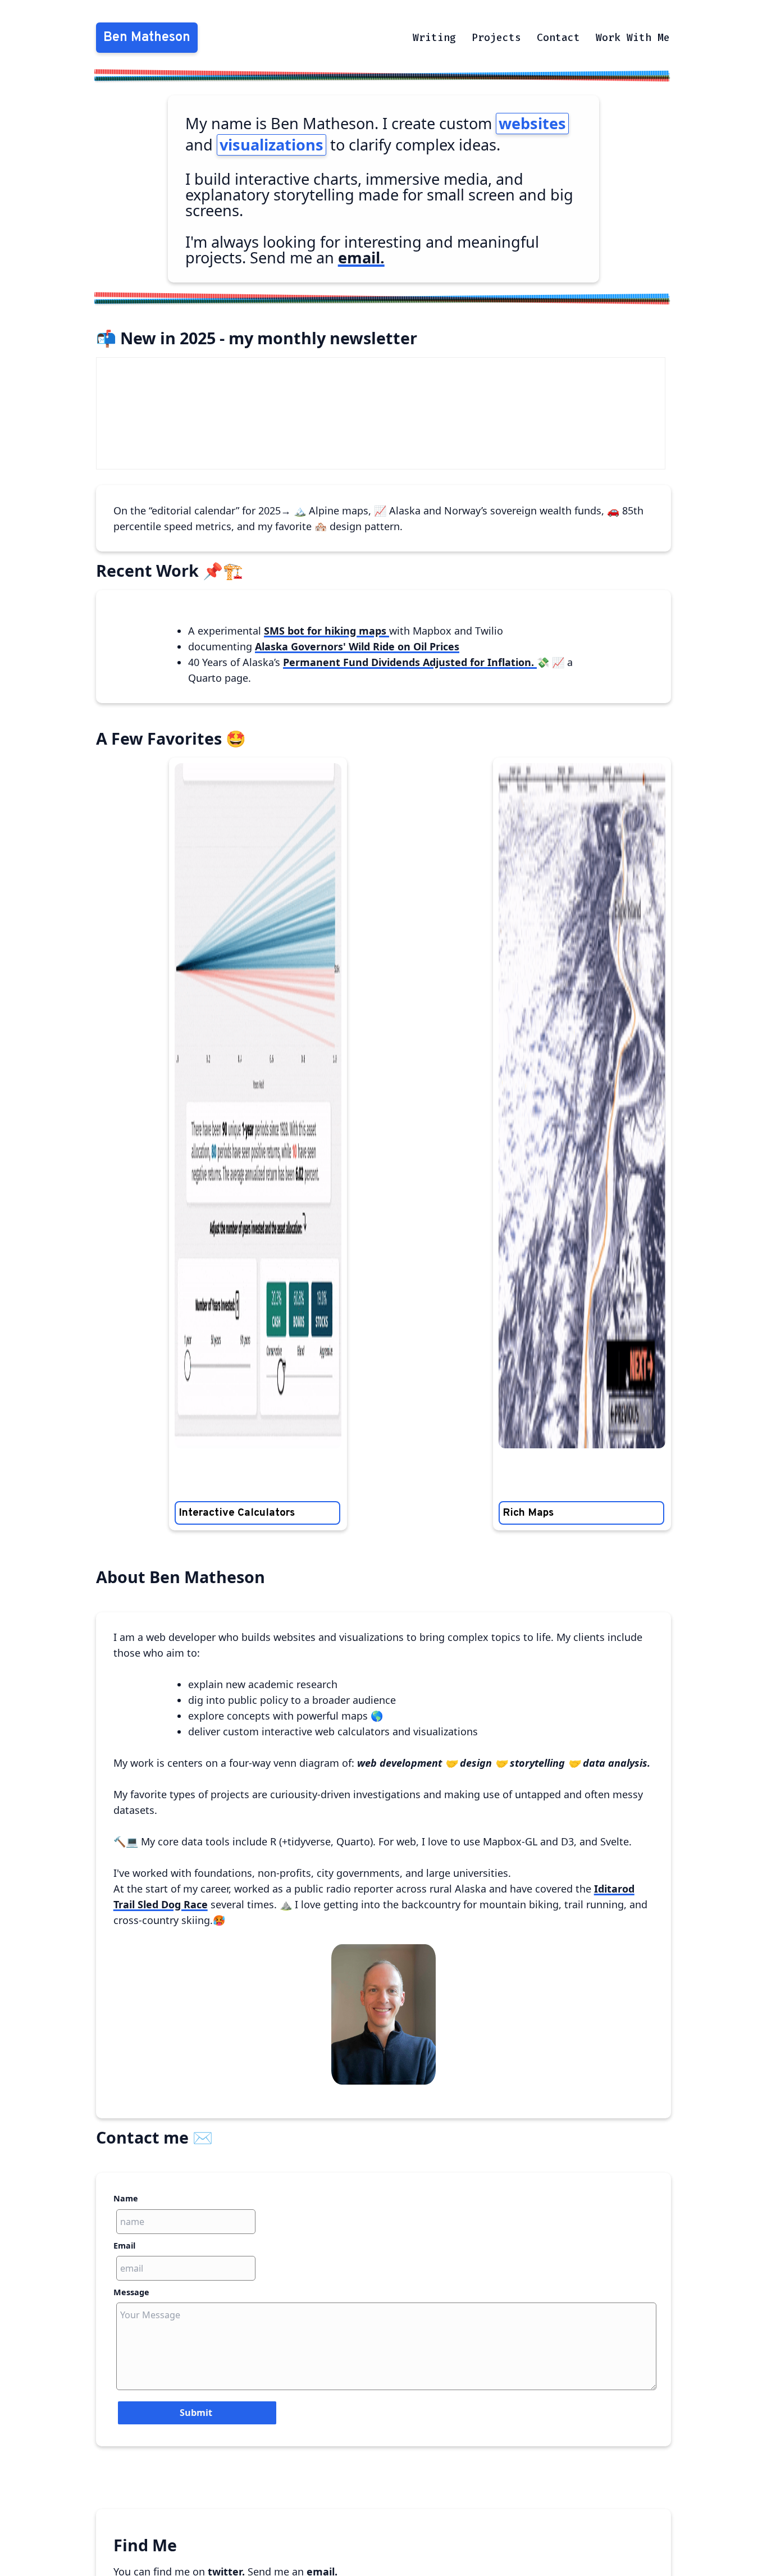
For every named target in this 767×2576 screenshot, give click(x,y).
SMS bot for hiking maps (327, 631)
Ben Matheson (147, 38)
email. (361, 257)
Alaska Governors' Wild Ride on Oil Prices (357, 646)
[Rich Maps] (582, 1106)
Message (131, 2292)
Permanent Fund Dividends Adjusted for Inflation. (410, 662)
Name (126, 2198)
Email (124, 2246)
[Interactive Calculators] (258, 1106)
